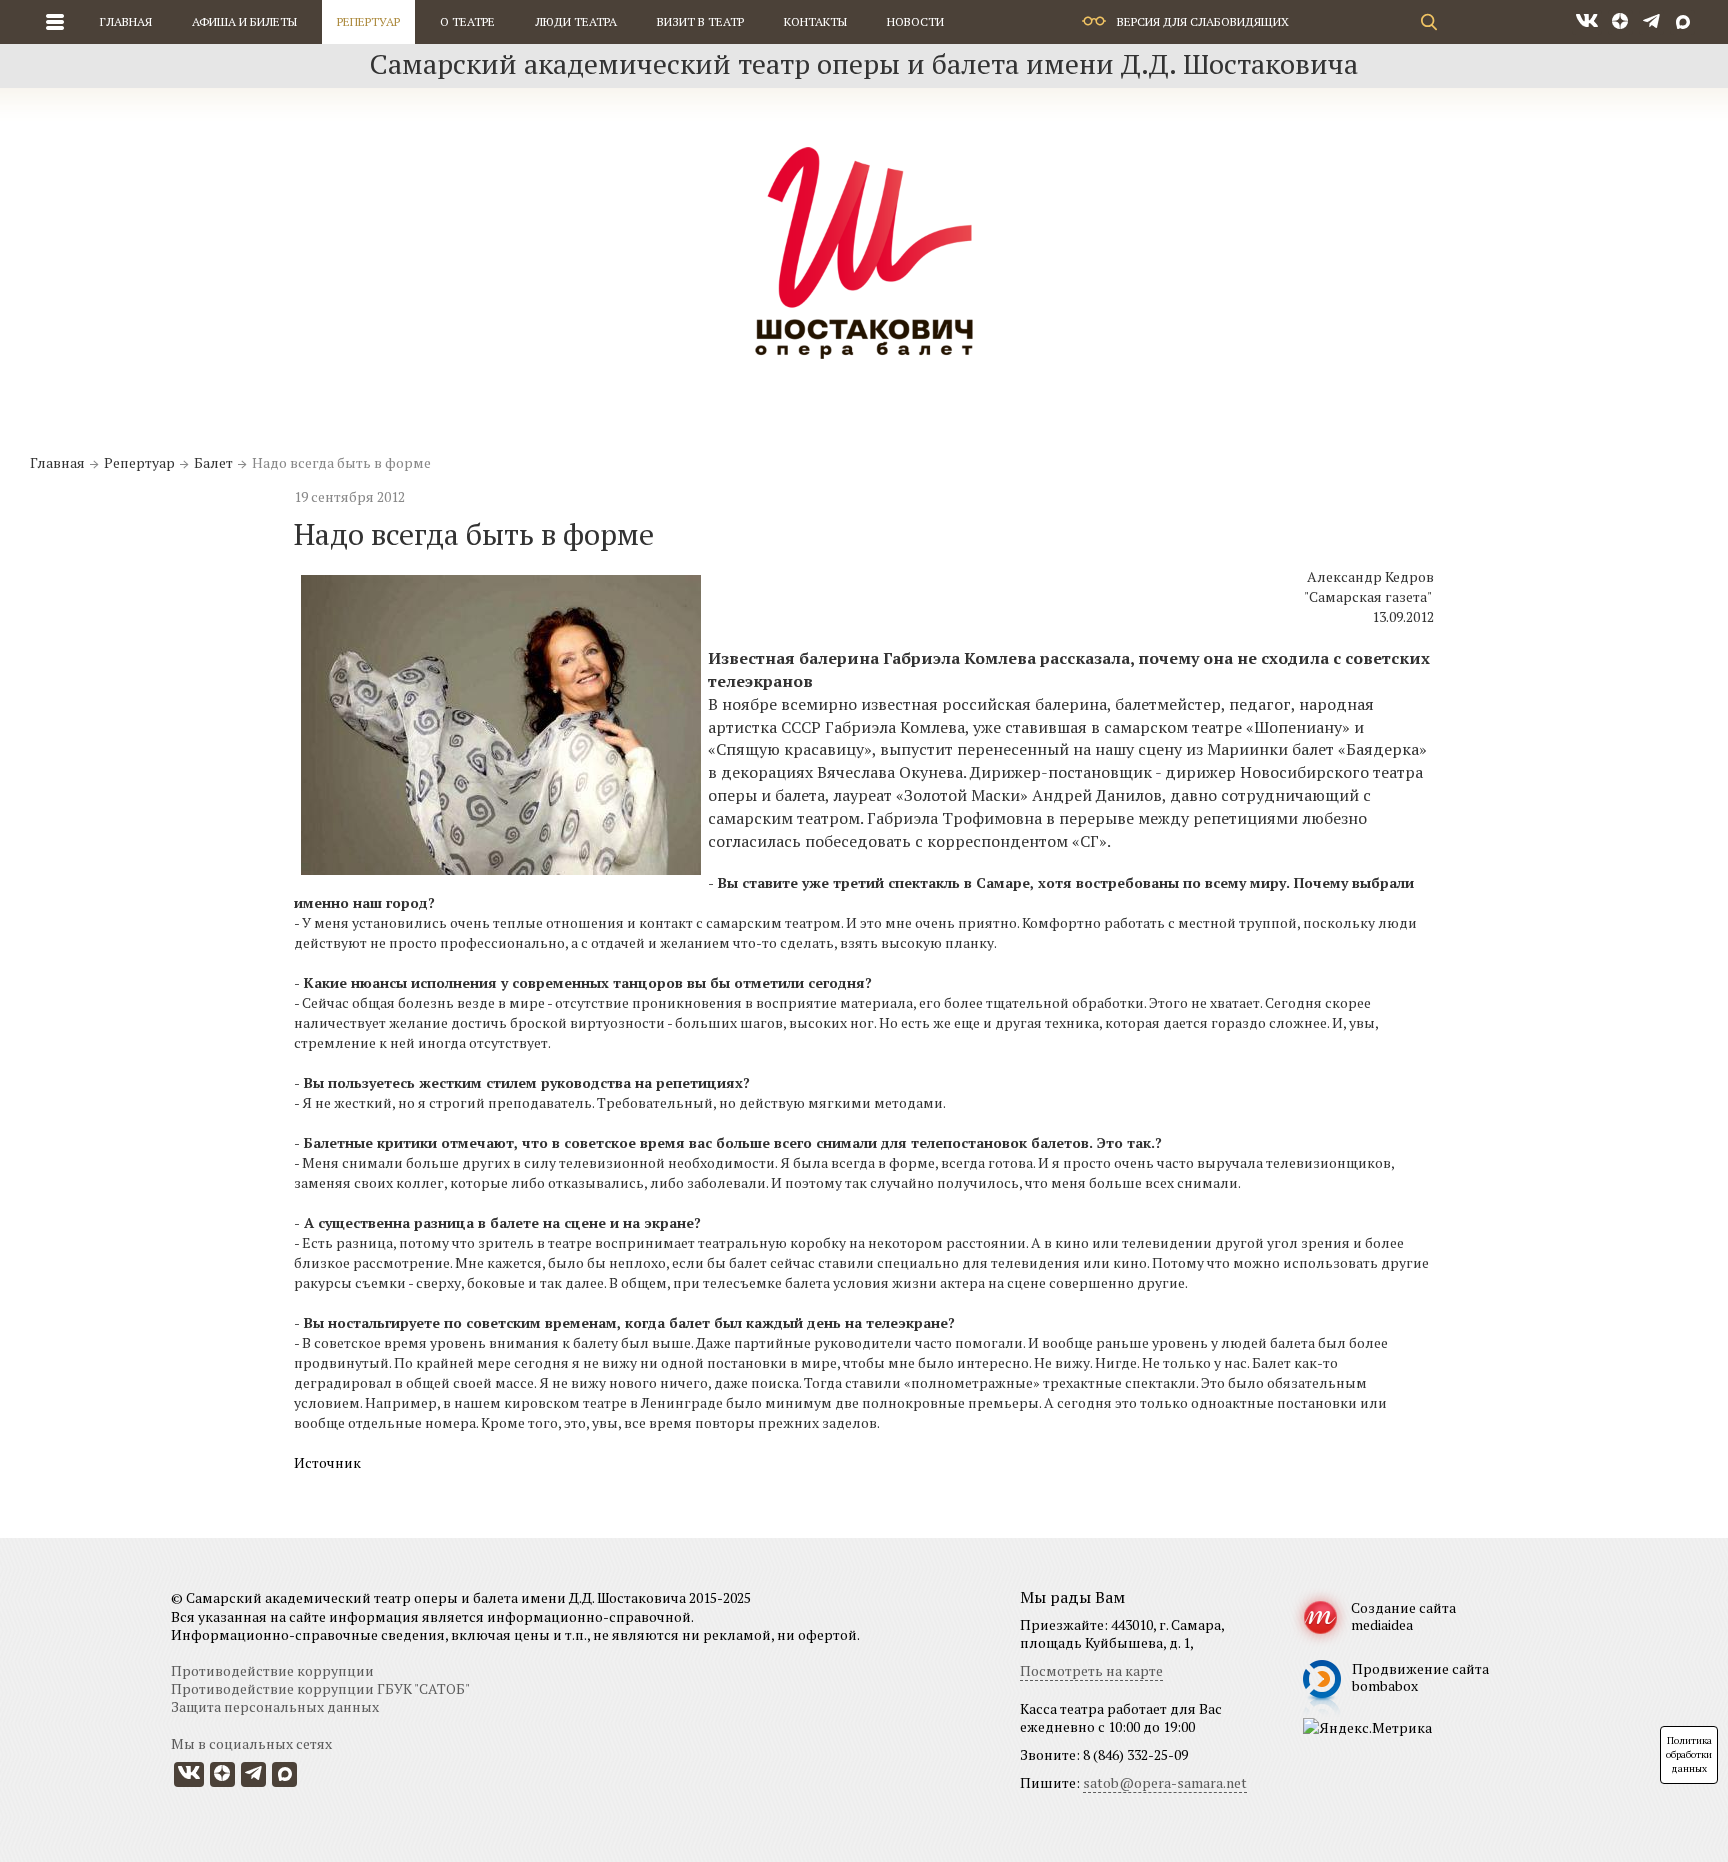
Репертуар (368, 21)
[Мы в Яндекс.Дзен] (1620, 22)
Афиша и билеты (244, 21)
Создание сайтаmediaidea (1403, 1616)
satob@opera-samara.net (1165, 1782)
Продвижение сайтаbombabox (1420, 1677)
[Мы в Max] (1682, 22)
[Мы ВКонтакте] (1587, 22)
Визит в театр (700, 21)
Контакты (815, 21)
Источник (327, 1462)
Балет (213, 462)
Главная (126, 21)
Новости (915, 21)
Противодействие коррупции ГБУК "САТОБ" (320, 1688)
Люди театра (576, 21)
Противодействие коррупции (272, 1670)
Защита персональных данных (275, 1706)
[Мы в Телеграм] (1651, 22)
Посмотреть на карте (1091, 1670)
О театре (467, 21)
